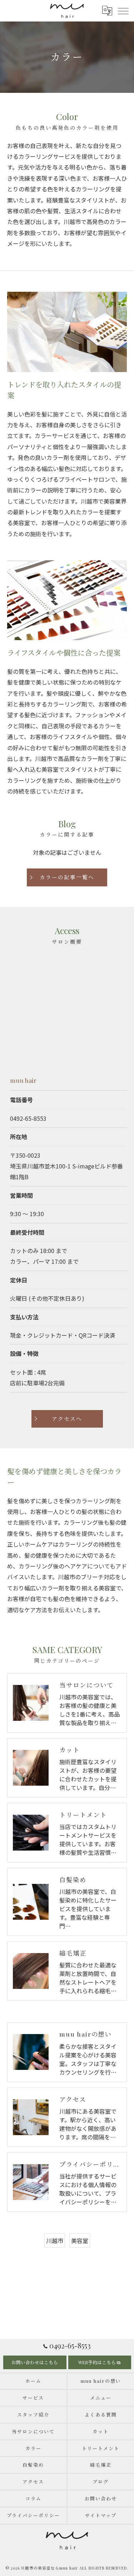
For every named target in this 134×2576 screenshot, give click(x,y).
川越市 (55, 2241)
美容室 (80, 2241)
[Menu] (123, 10)
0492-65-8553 (28, 1118)
